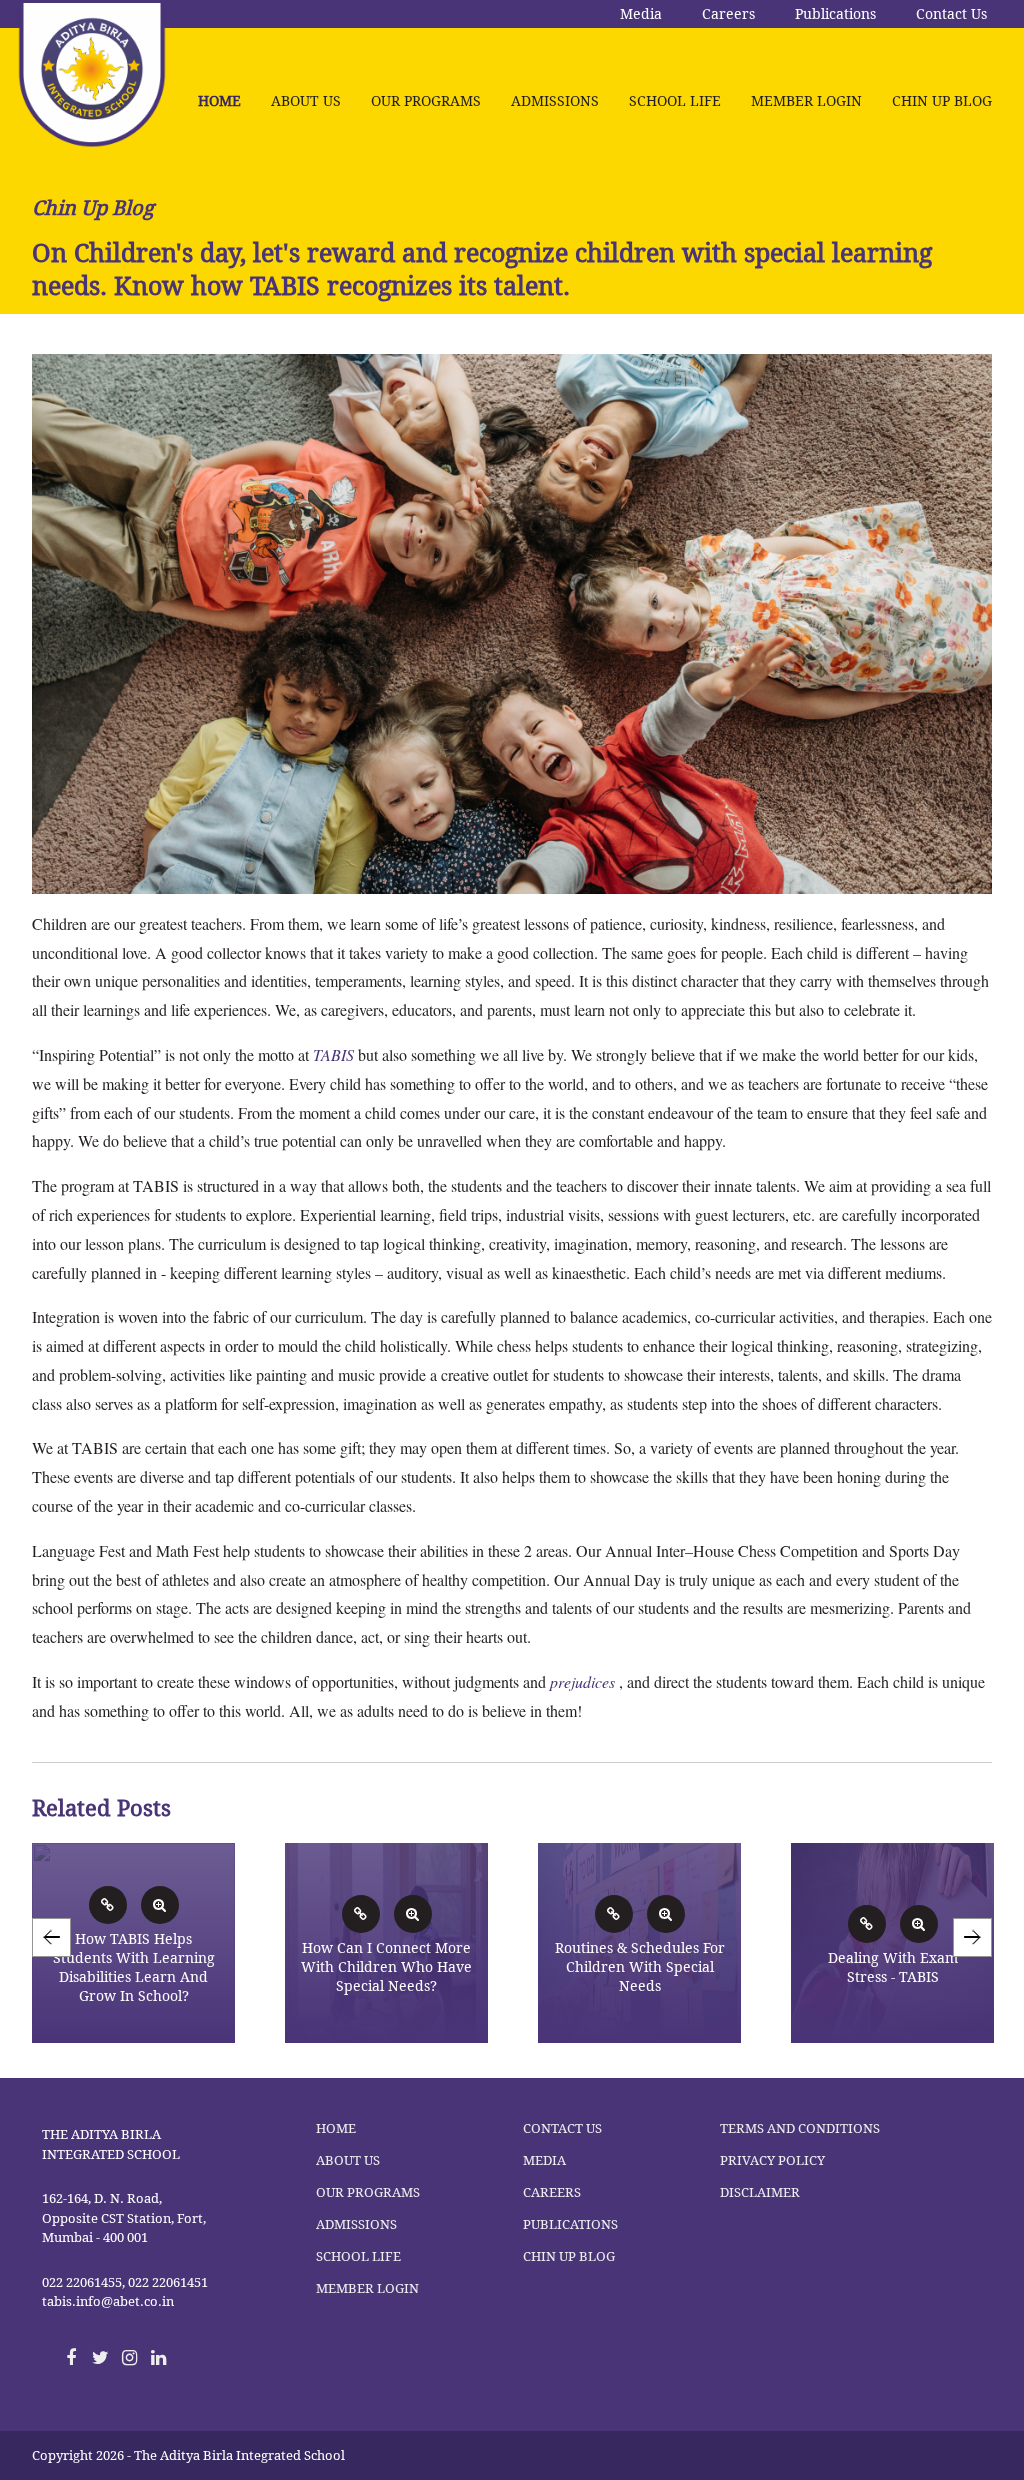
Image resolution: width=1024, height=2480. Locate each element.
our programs (426, 100)
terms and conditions (800, 2128)
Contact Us (951, 14)
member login (806, 100)
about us (306, 100)
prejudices (582, 1681)
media (544, 2160)
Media (641, 14)
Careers (728, 14)
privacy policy (772, 2160)
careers (552, 2192)
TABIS (333, 1054)
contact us (562, 2128)
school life (675, 100)
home (219, 100)
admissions (555, 100)
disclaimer (760, 2192)
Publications (835, 14)
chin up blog (942, 100)
